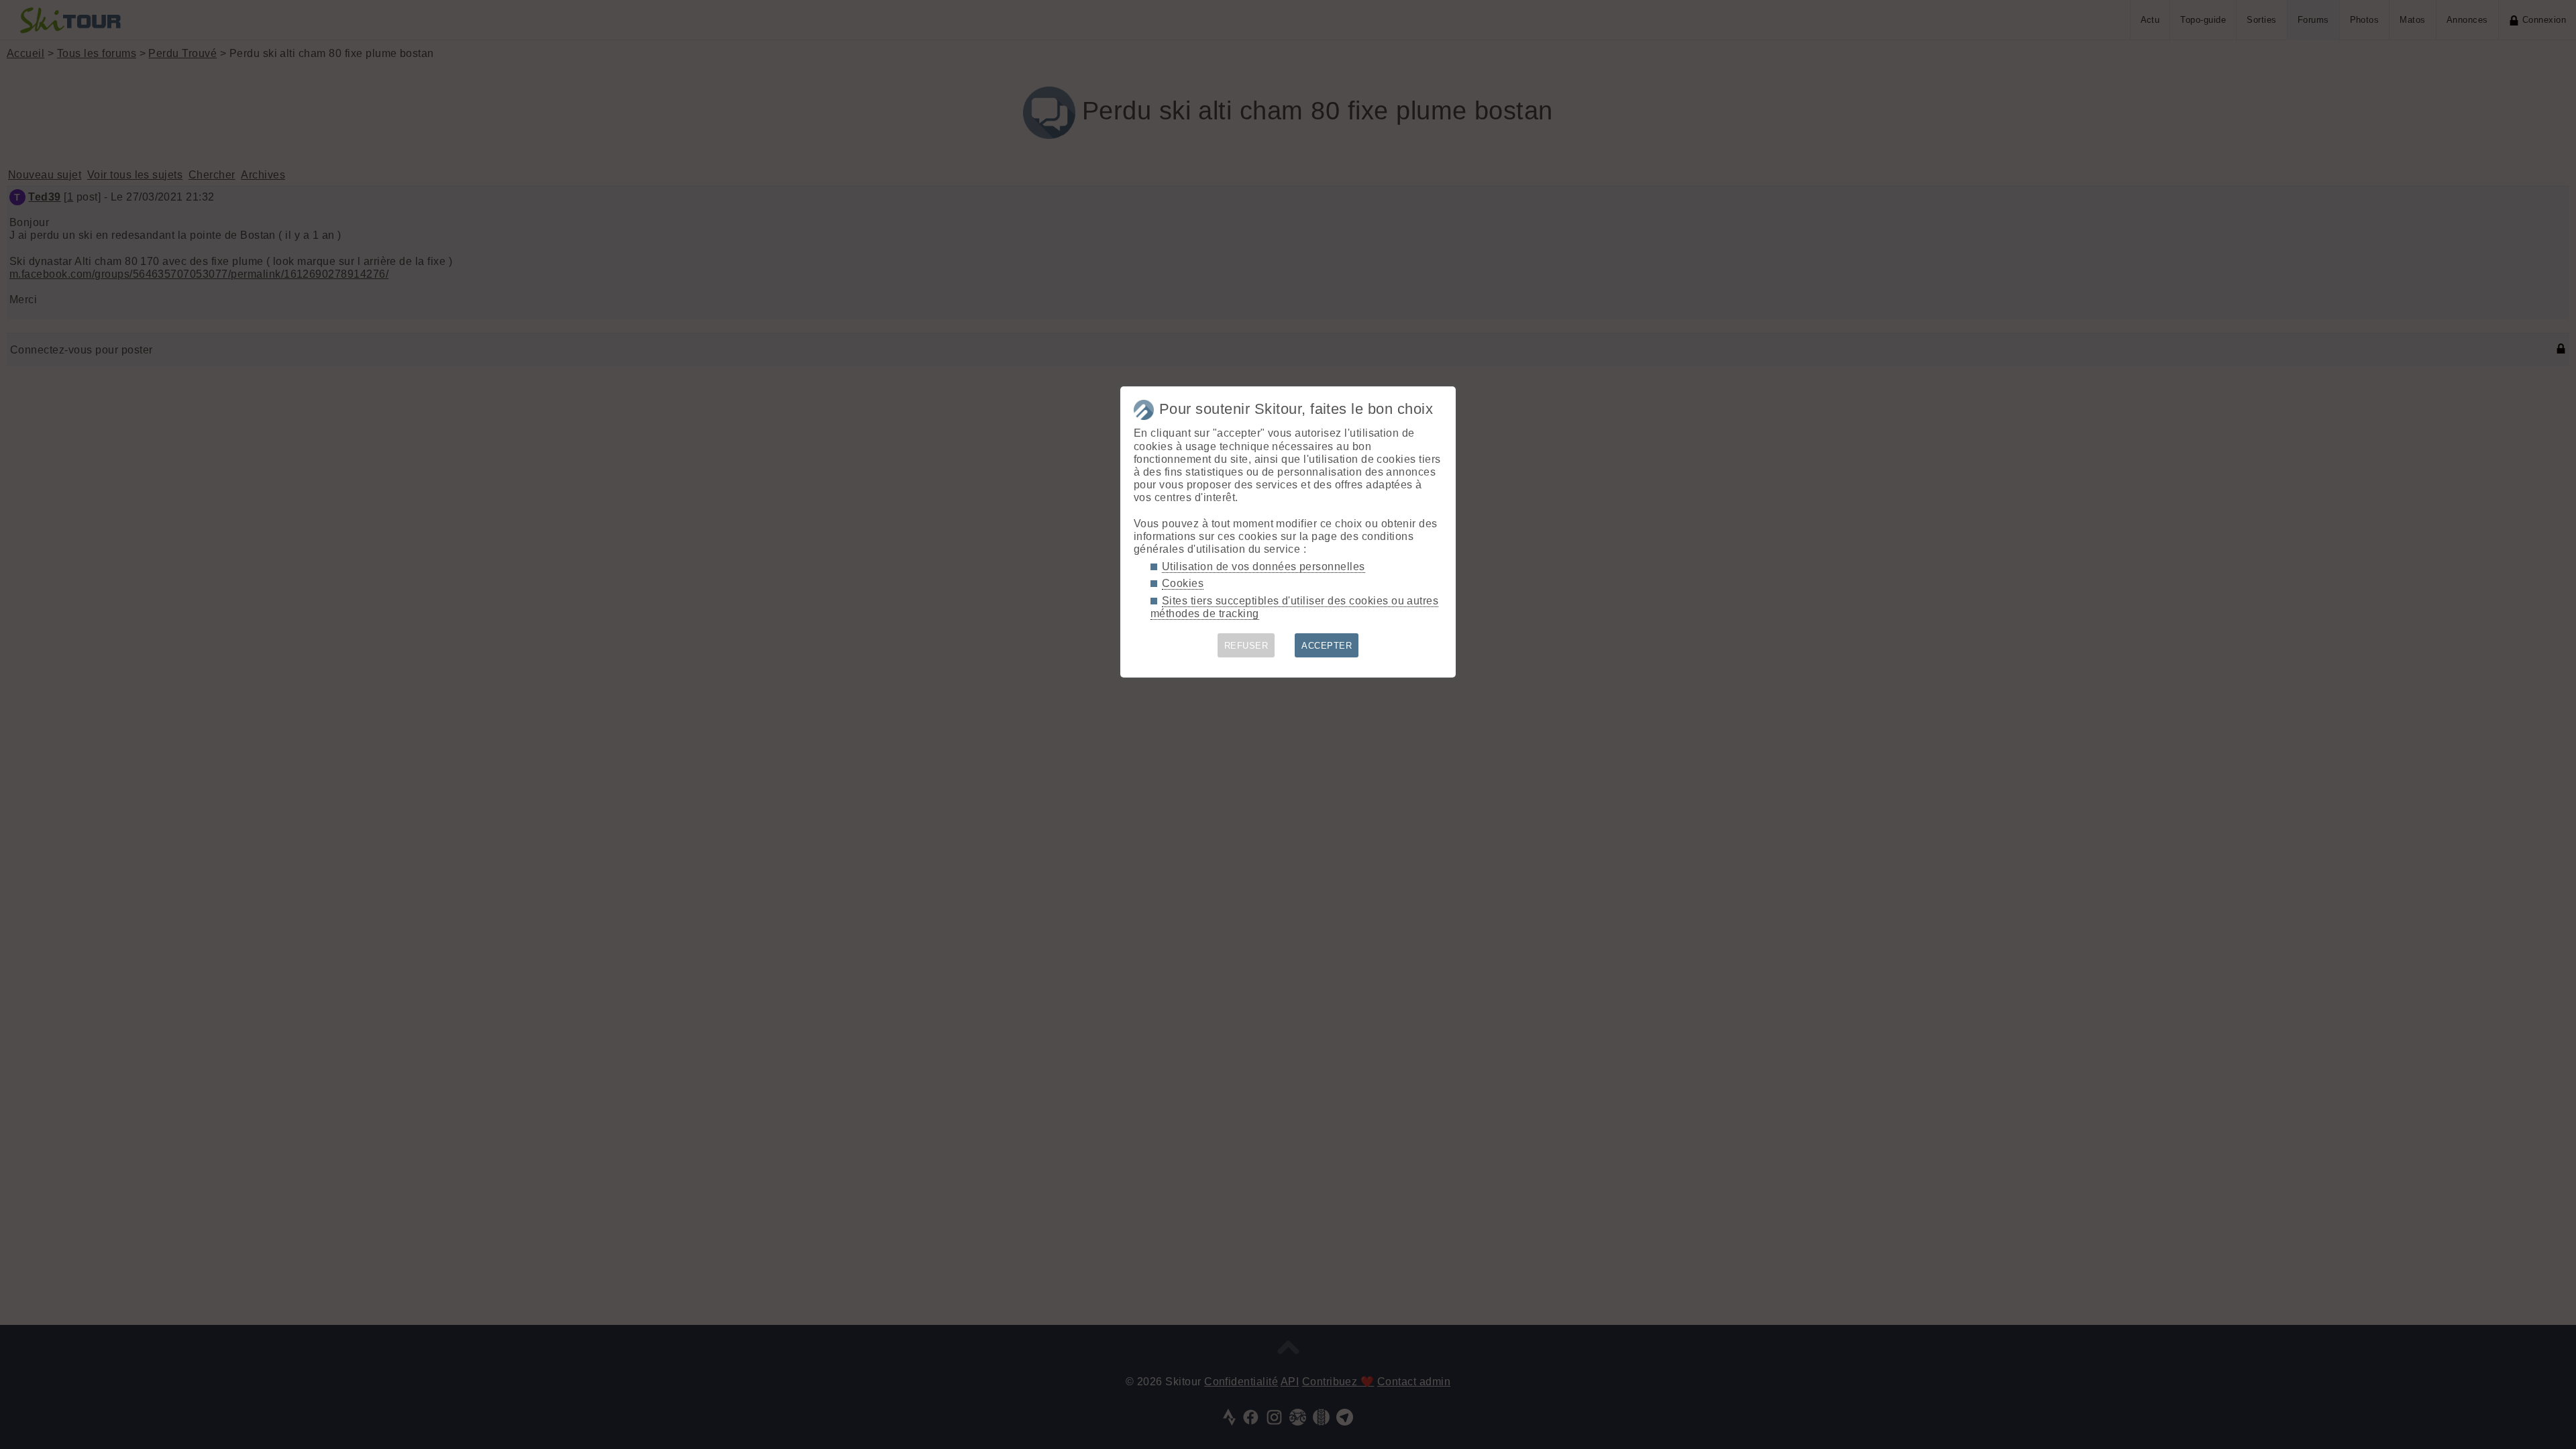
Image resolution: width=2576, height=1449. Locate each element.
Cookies (1183, 583)
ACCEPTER (1327, 646)
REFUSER (1246, 646)
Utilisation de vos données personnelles (1264, 567)
